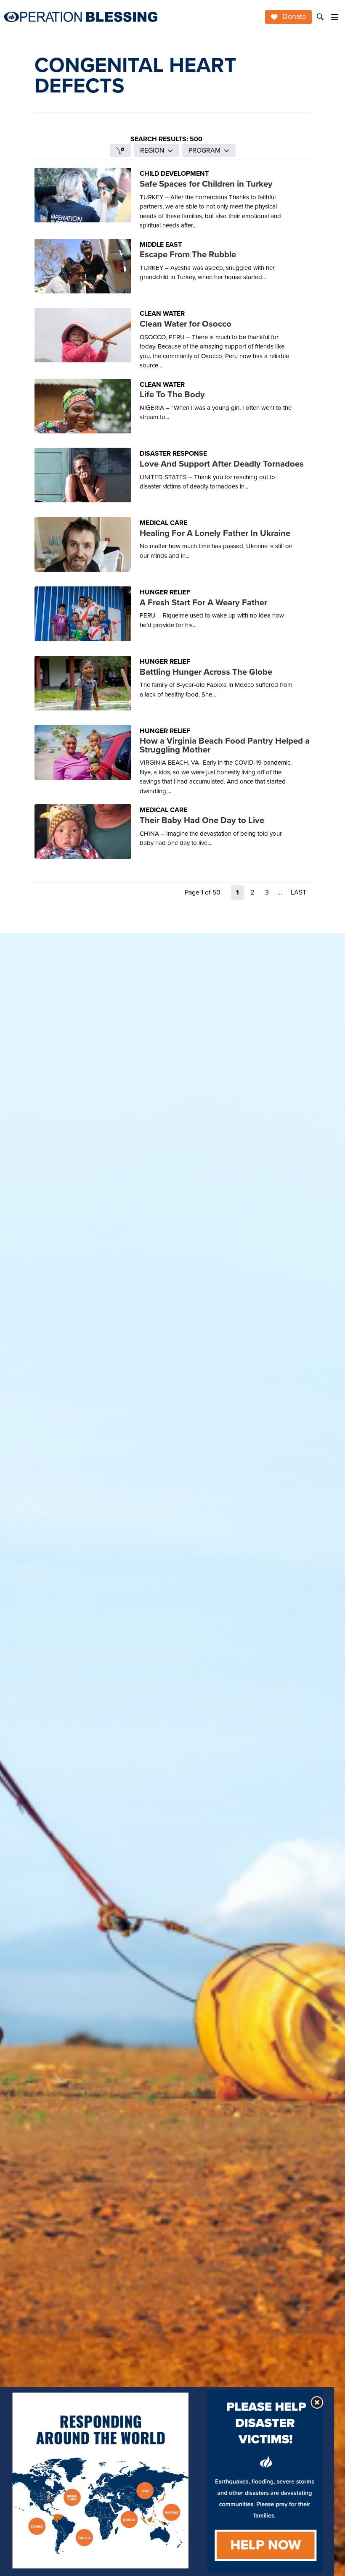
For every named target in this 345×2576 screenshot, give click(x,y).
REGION (152, 150)
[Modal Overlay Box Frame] (167, 2482)
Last (299, 892)
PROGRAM (204, 150)
